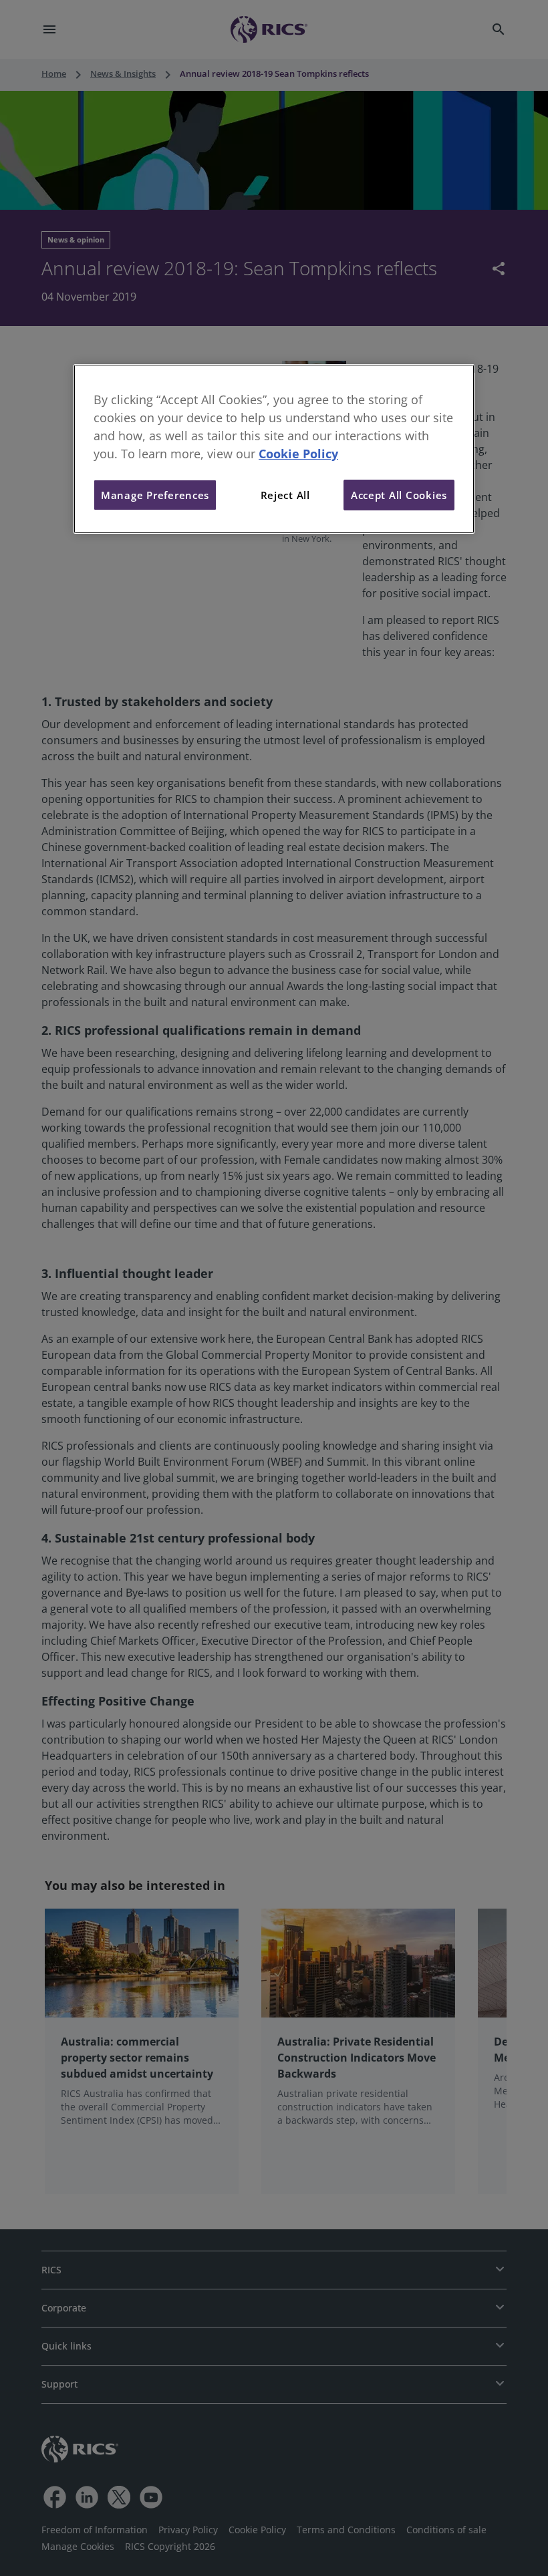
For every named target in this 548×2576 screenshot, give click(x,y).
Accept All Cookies (399, 495)
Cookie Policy (298, 454)
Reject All (285, 495)
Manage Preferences (155, 495)
